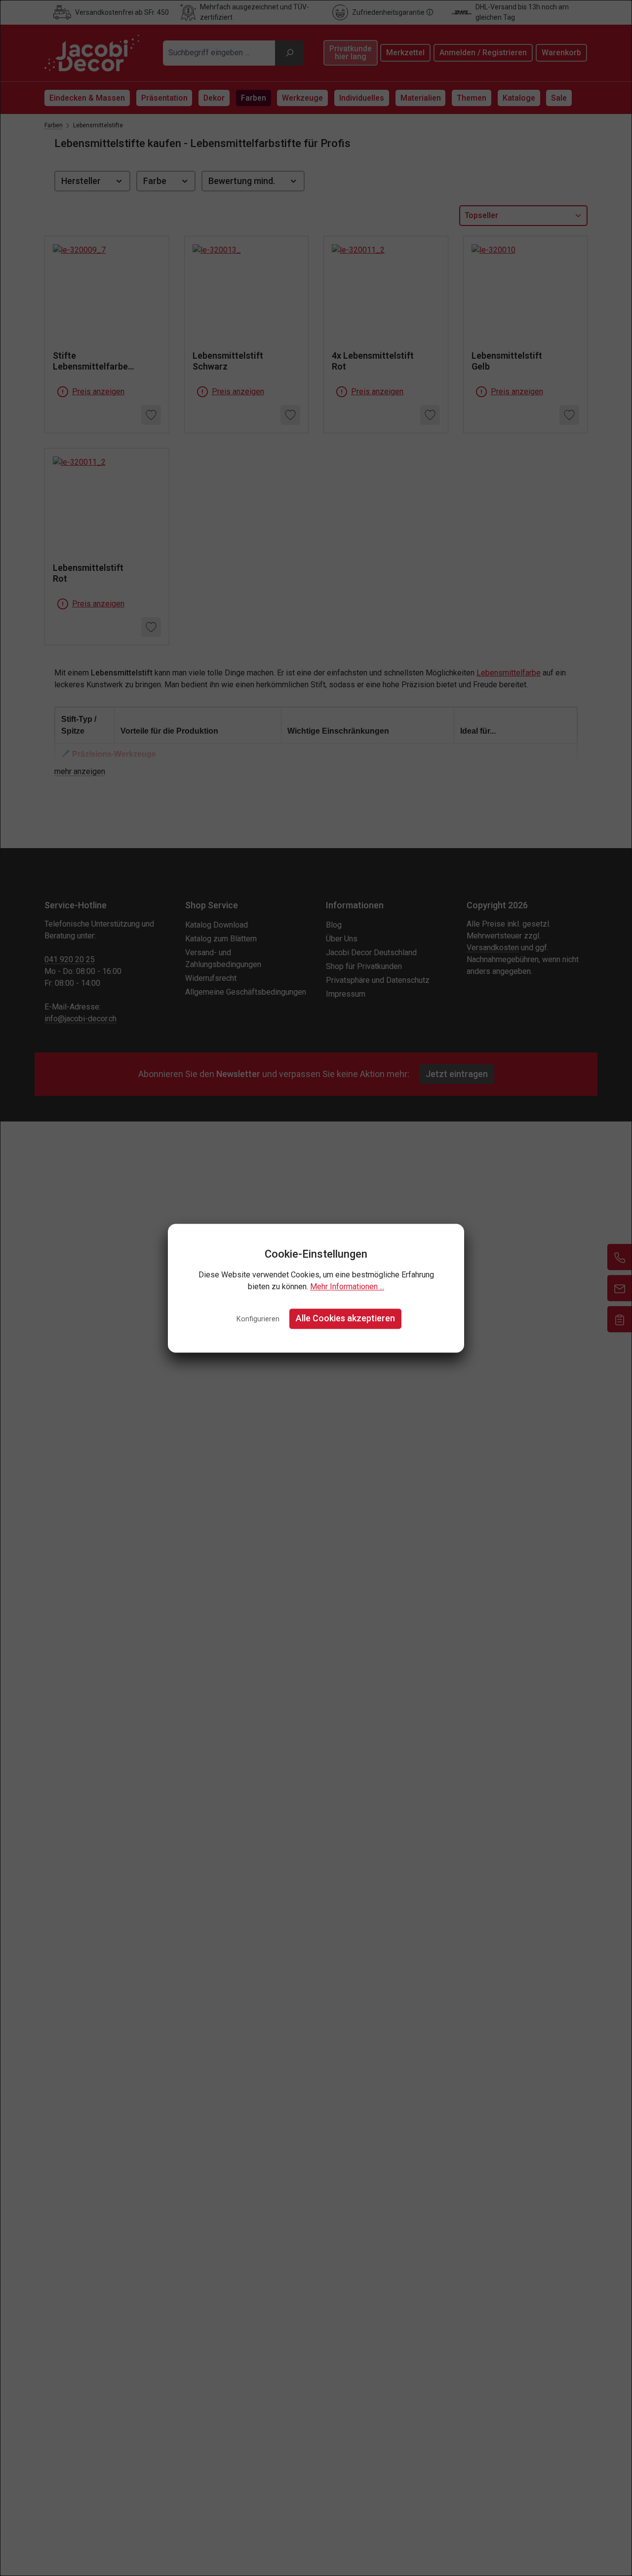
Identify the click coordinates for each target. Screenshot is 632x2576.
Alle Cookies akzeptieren (345, 1319)
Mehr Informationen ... (347, 1287)
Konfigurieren (258, 1320)
